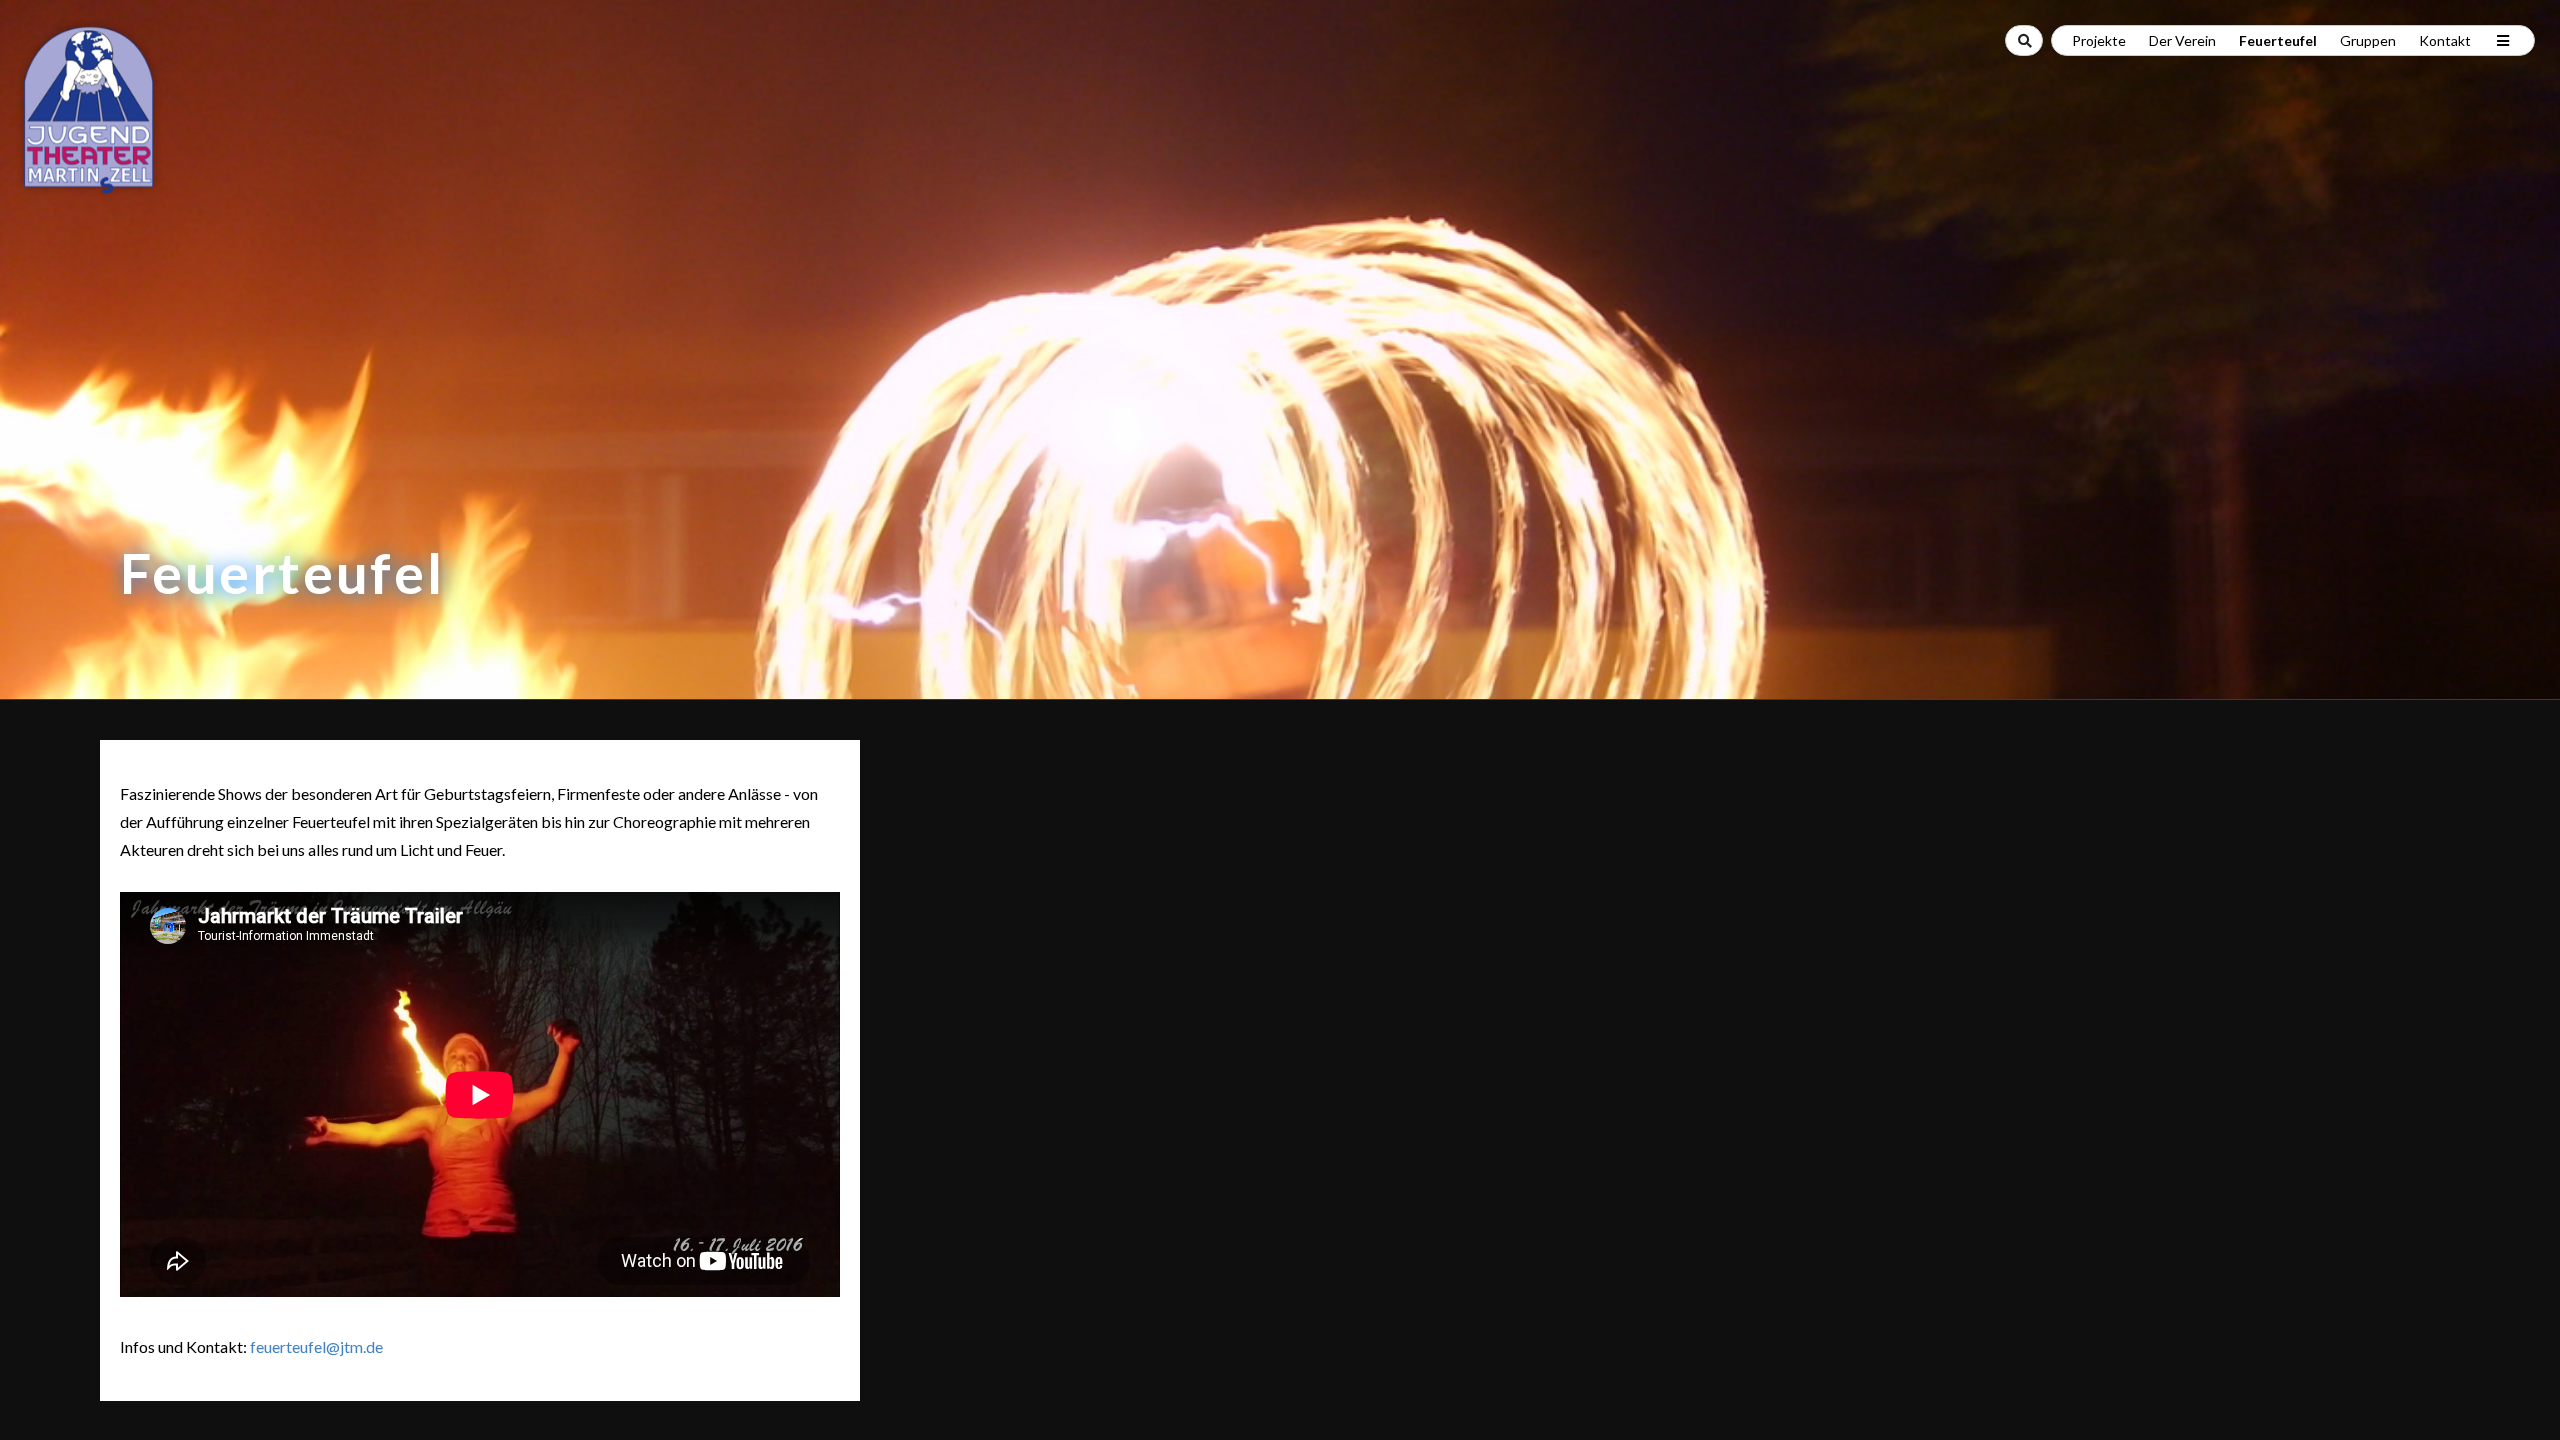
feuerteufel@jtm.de (316, 1346)
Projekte (2099, 40)
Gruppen (2368, 40)
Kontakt (2445, 40)
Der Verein (2182, 40)
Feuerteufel (2278, 40)
